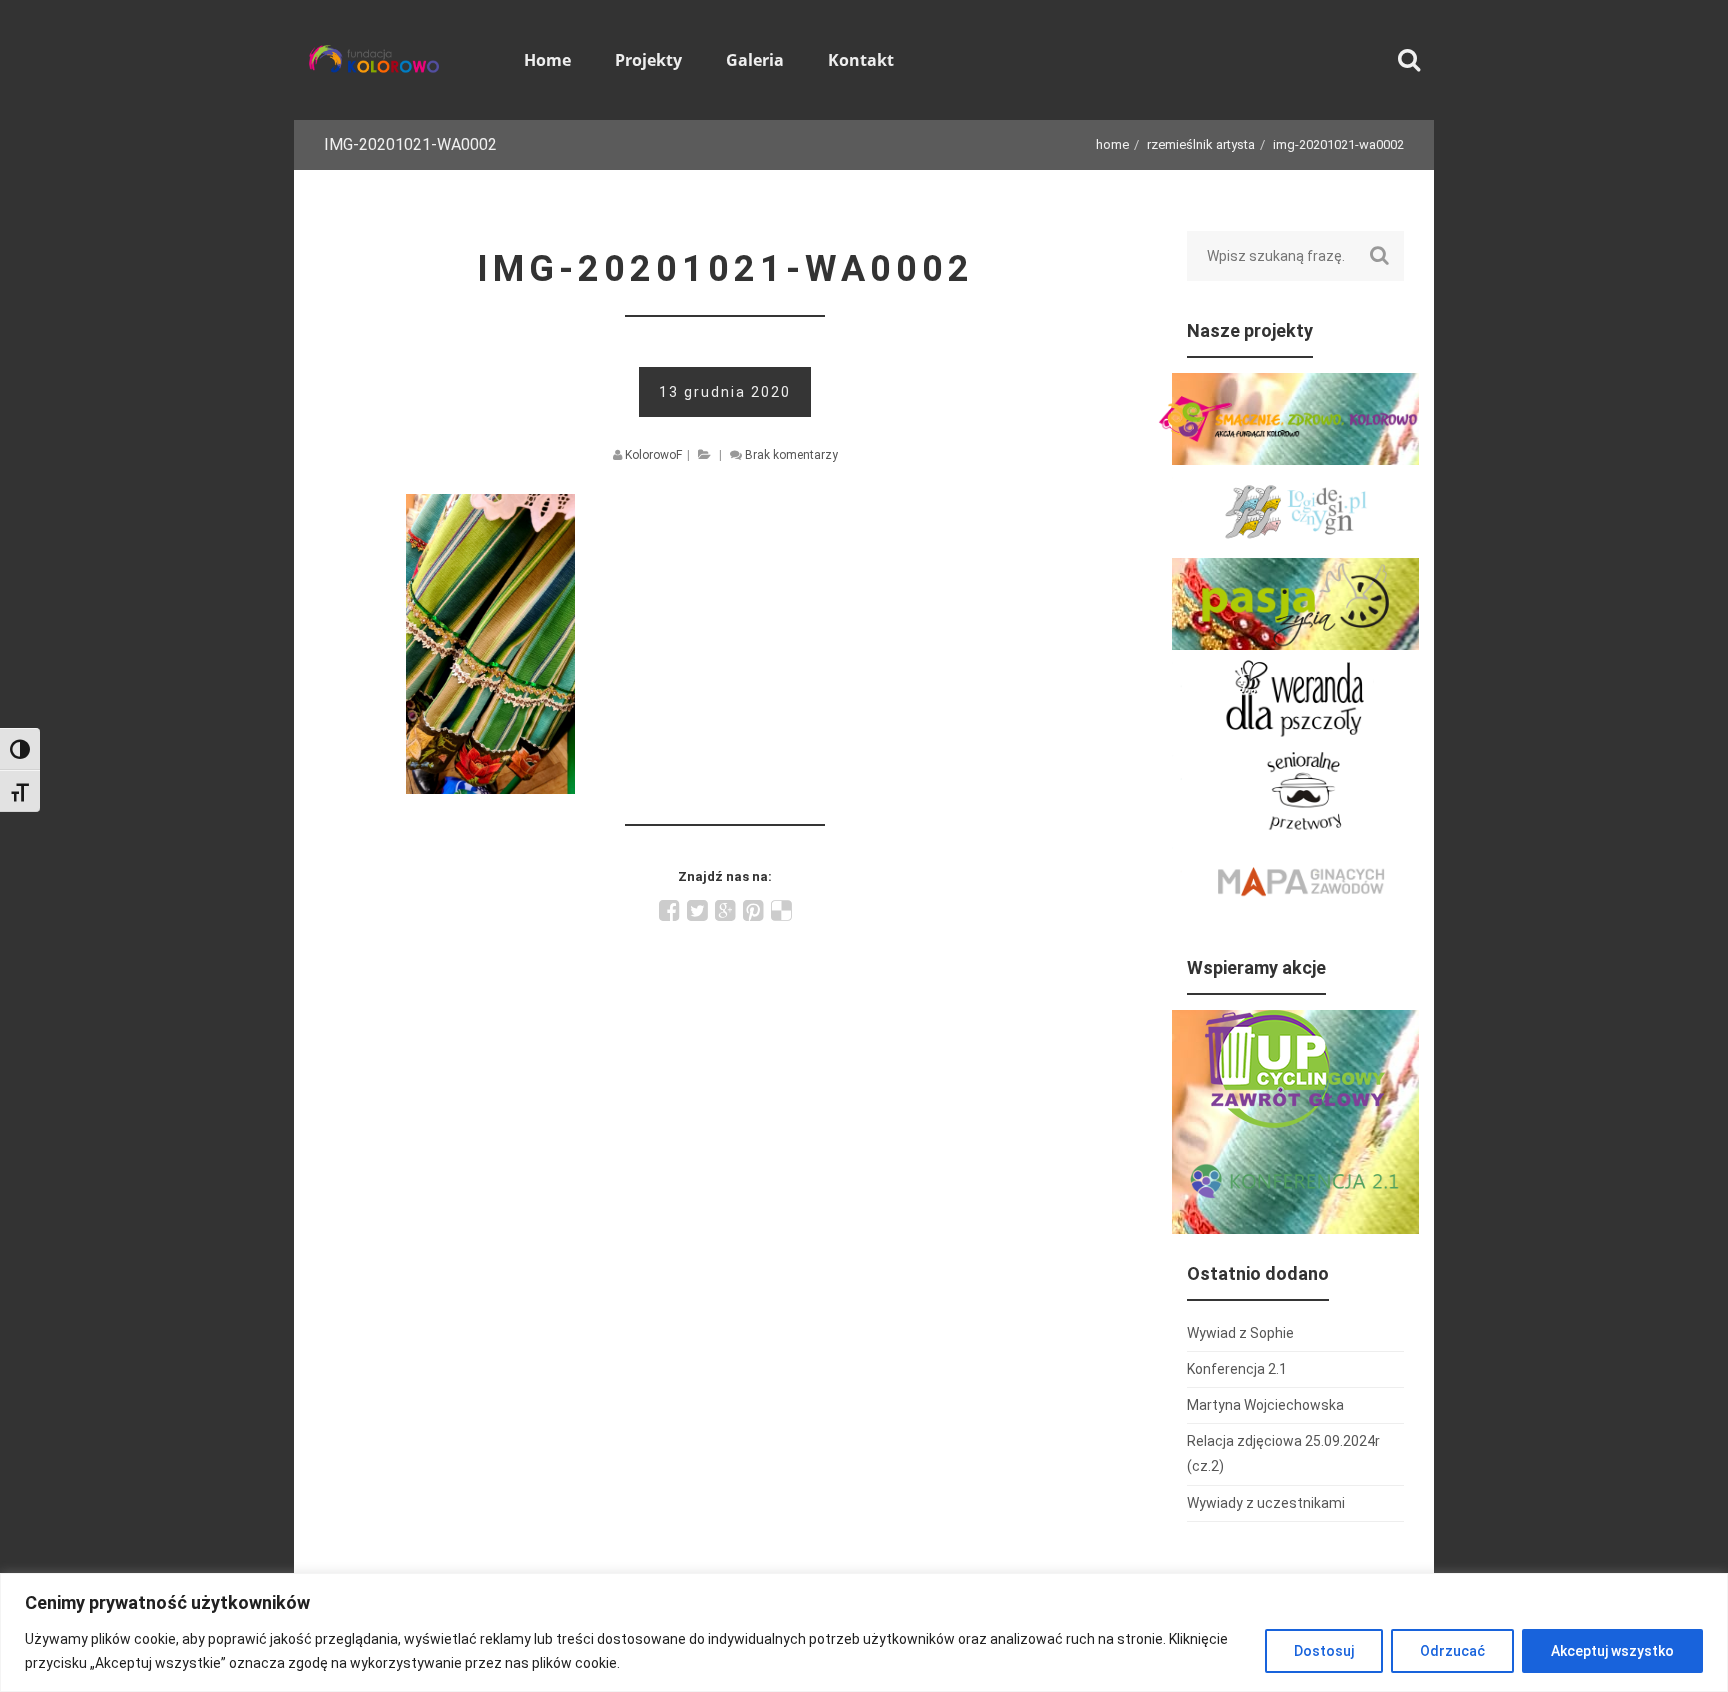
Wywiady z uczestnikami (1266, 1503)
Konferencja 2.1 (1237, 1369)
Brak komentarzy (791, 455)
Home (1112, 144)
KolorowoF (653, 455)
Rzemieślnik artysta (1201, 144)
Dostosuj (1324, 1651)
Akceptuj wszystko (1612, 1651)
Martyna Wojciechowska (1265, 1405)
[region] (864, 1632)
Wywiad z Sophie (1240, 1333)
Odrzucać (1452, 1651)
